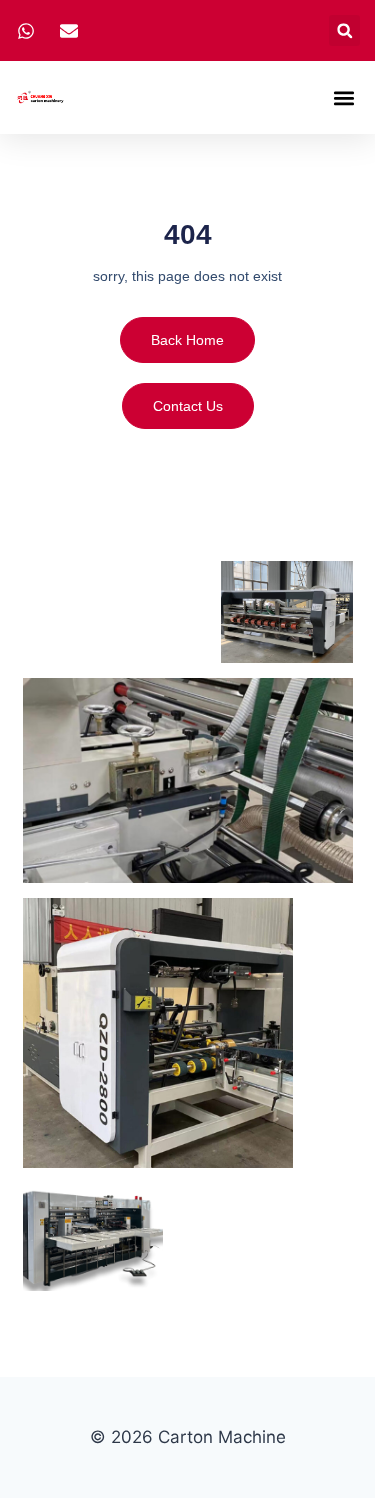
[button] (344, 30)
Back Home (187, 340)
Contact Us (188, 406)
